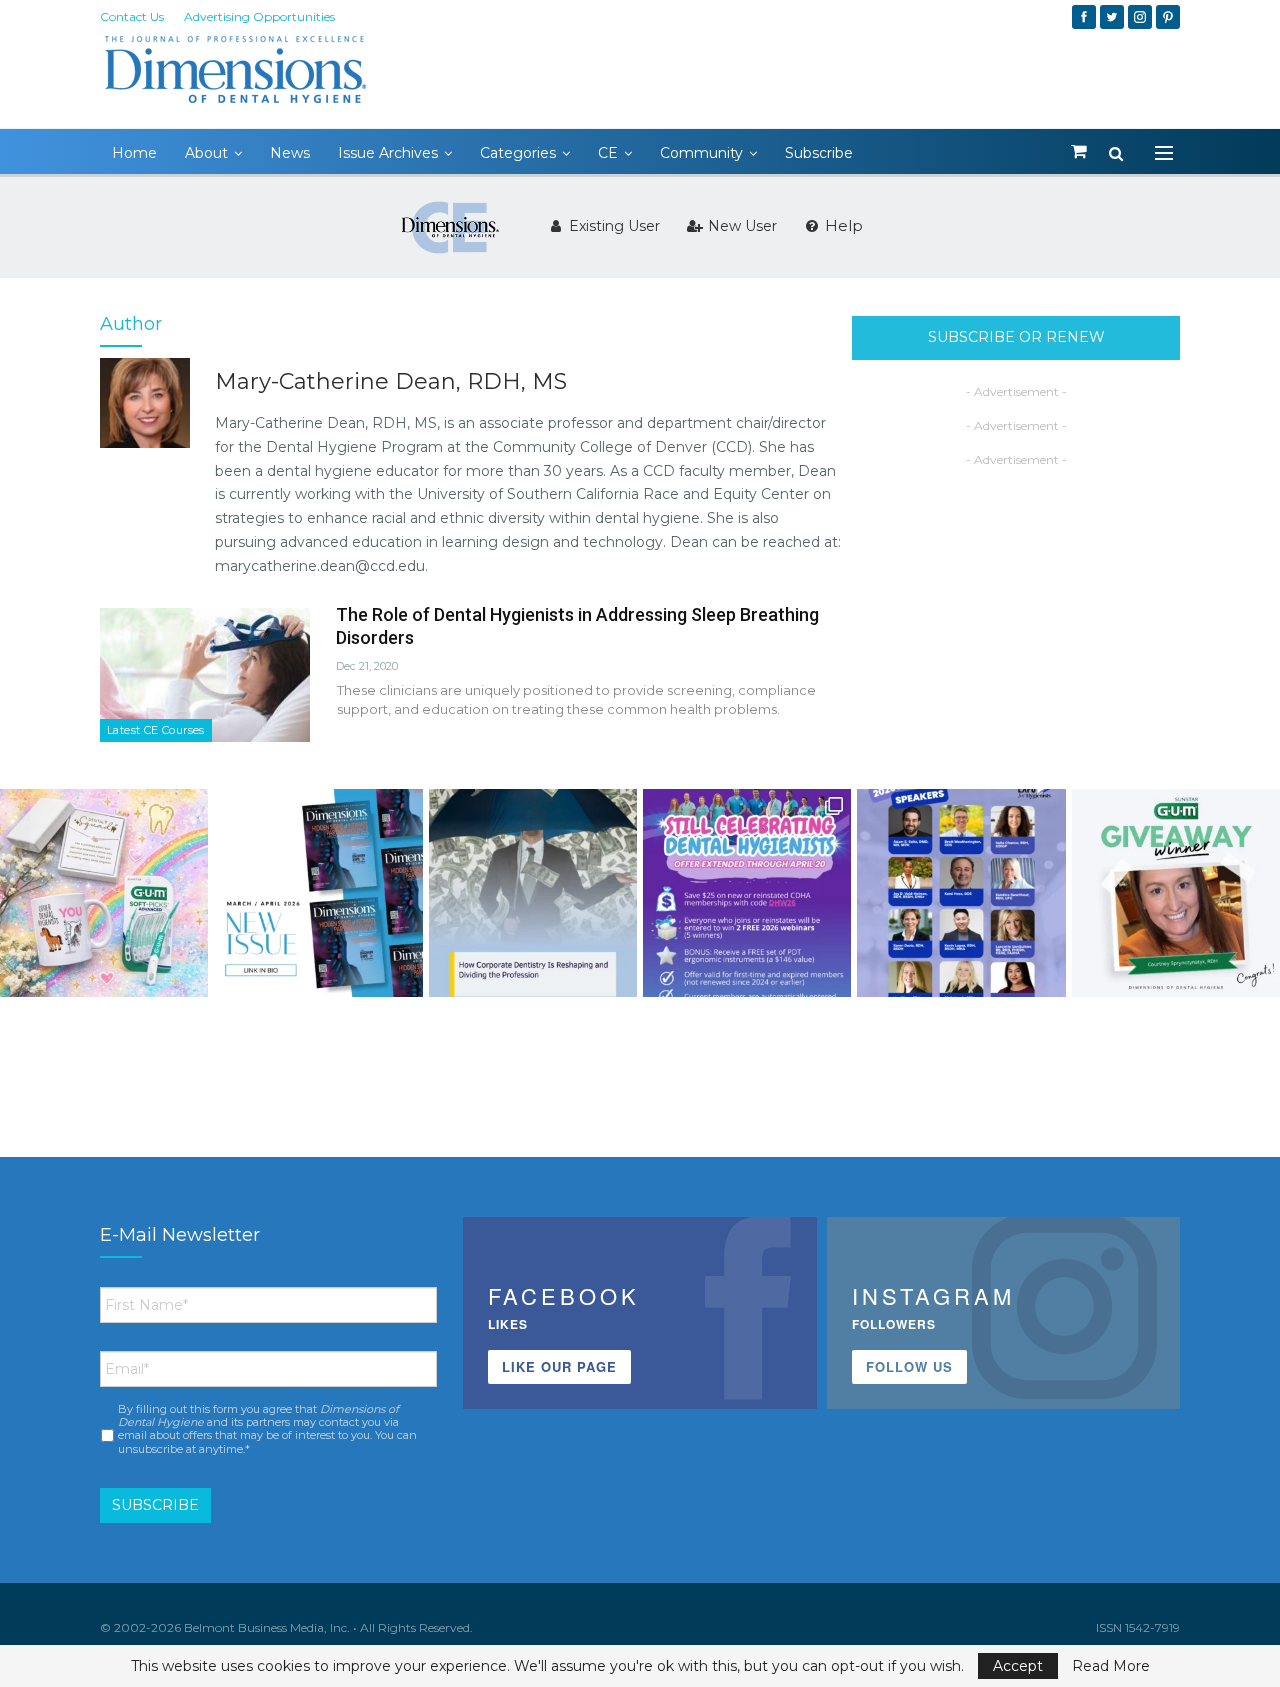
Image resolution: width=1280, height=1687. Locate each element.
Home (134, 153)
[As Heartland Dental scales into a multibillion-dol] (533, 893)
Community (701, 153)
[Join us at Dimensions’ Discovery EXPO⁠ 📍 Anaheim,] (961, 893)
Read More (1111, 1666)
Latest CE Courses (156, 730)
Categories (518, 153)
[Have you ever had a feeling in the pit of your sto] (318, 893)
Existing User (612, 226)
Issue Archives (388, 153)
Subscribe (819, 153)
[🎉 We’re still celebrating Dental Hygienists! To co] (747, 893)
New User (740, 226)
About (206, 153)
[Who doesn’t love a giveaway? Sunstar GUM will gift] (104, 893)
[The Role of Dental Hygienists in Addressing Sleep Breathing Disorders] (205, 675)
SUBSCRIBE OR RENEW (1016, 337)
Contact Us (132, 16)
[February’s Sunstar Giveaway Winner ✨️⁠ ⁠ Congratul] (1176, 893)
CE (608, 153)
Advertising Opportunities (259, 16)
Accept (1018, 1666)
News (290, 153)
